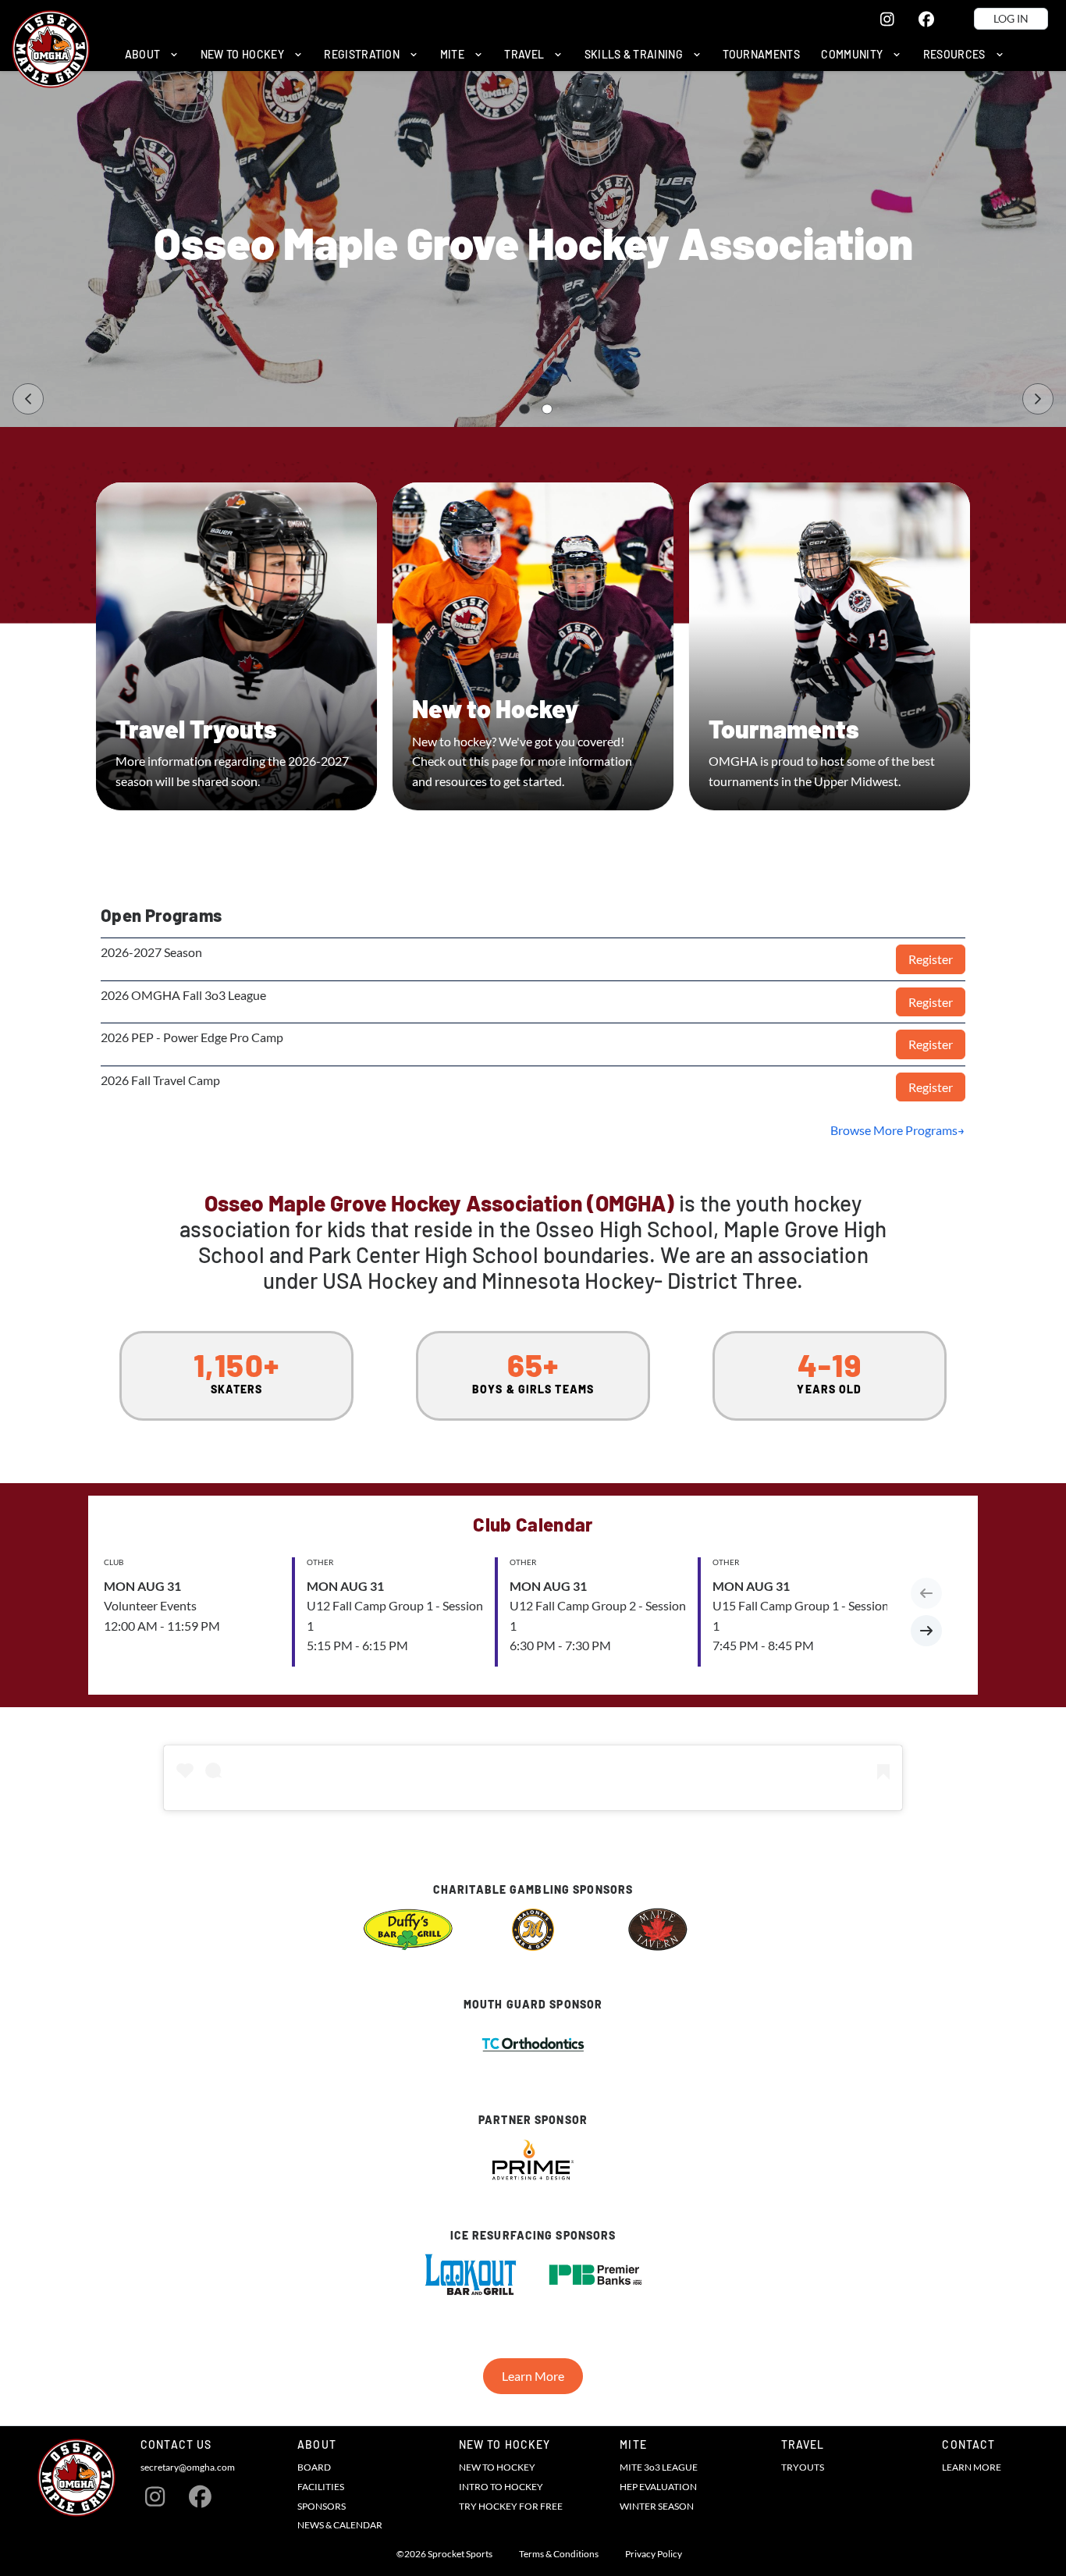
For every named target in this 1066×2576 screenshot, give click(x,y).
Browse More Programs (894, 1130)
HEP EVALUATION (658, 2487)
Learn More (533, 2376)
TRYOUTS (803, 2467)
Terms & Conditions (559, 2554)
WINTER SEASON (657, 2506)
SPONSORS (322, 2506)
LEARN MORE (972, 2467)
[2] (547, 409)
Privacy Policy (654, 2554)
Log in (1011, 18)
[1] (524, 409)
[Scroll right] (926, 1631)
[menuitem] (152, 54)
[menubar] (564, 54)
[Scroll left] (926, 1593)
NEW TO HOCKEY (497, 2467)
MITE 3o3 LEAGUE (659, 2467)
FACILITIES (321, 2487)
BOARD (314, 2467)
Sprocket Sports (460, 2554)
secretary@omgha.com (188, 2467)
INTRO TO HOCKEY (501, 2487)
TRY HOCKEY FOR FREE (511, 2506)
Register (931, 959)
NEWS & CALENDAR (340, 2525)
